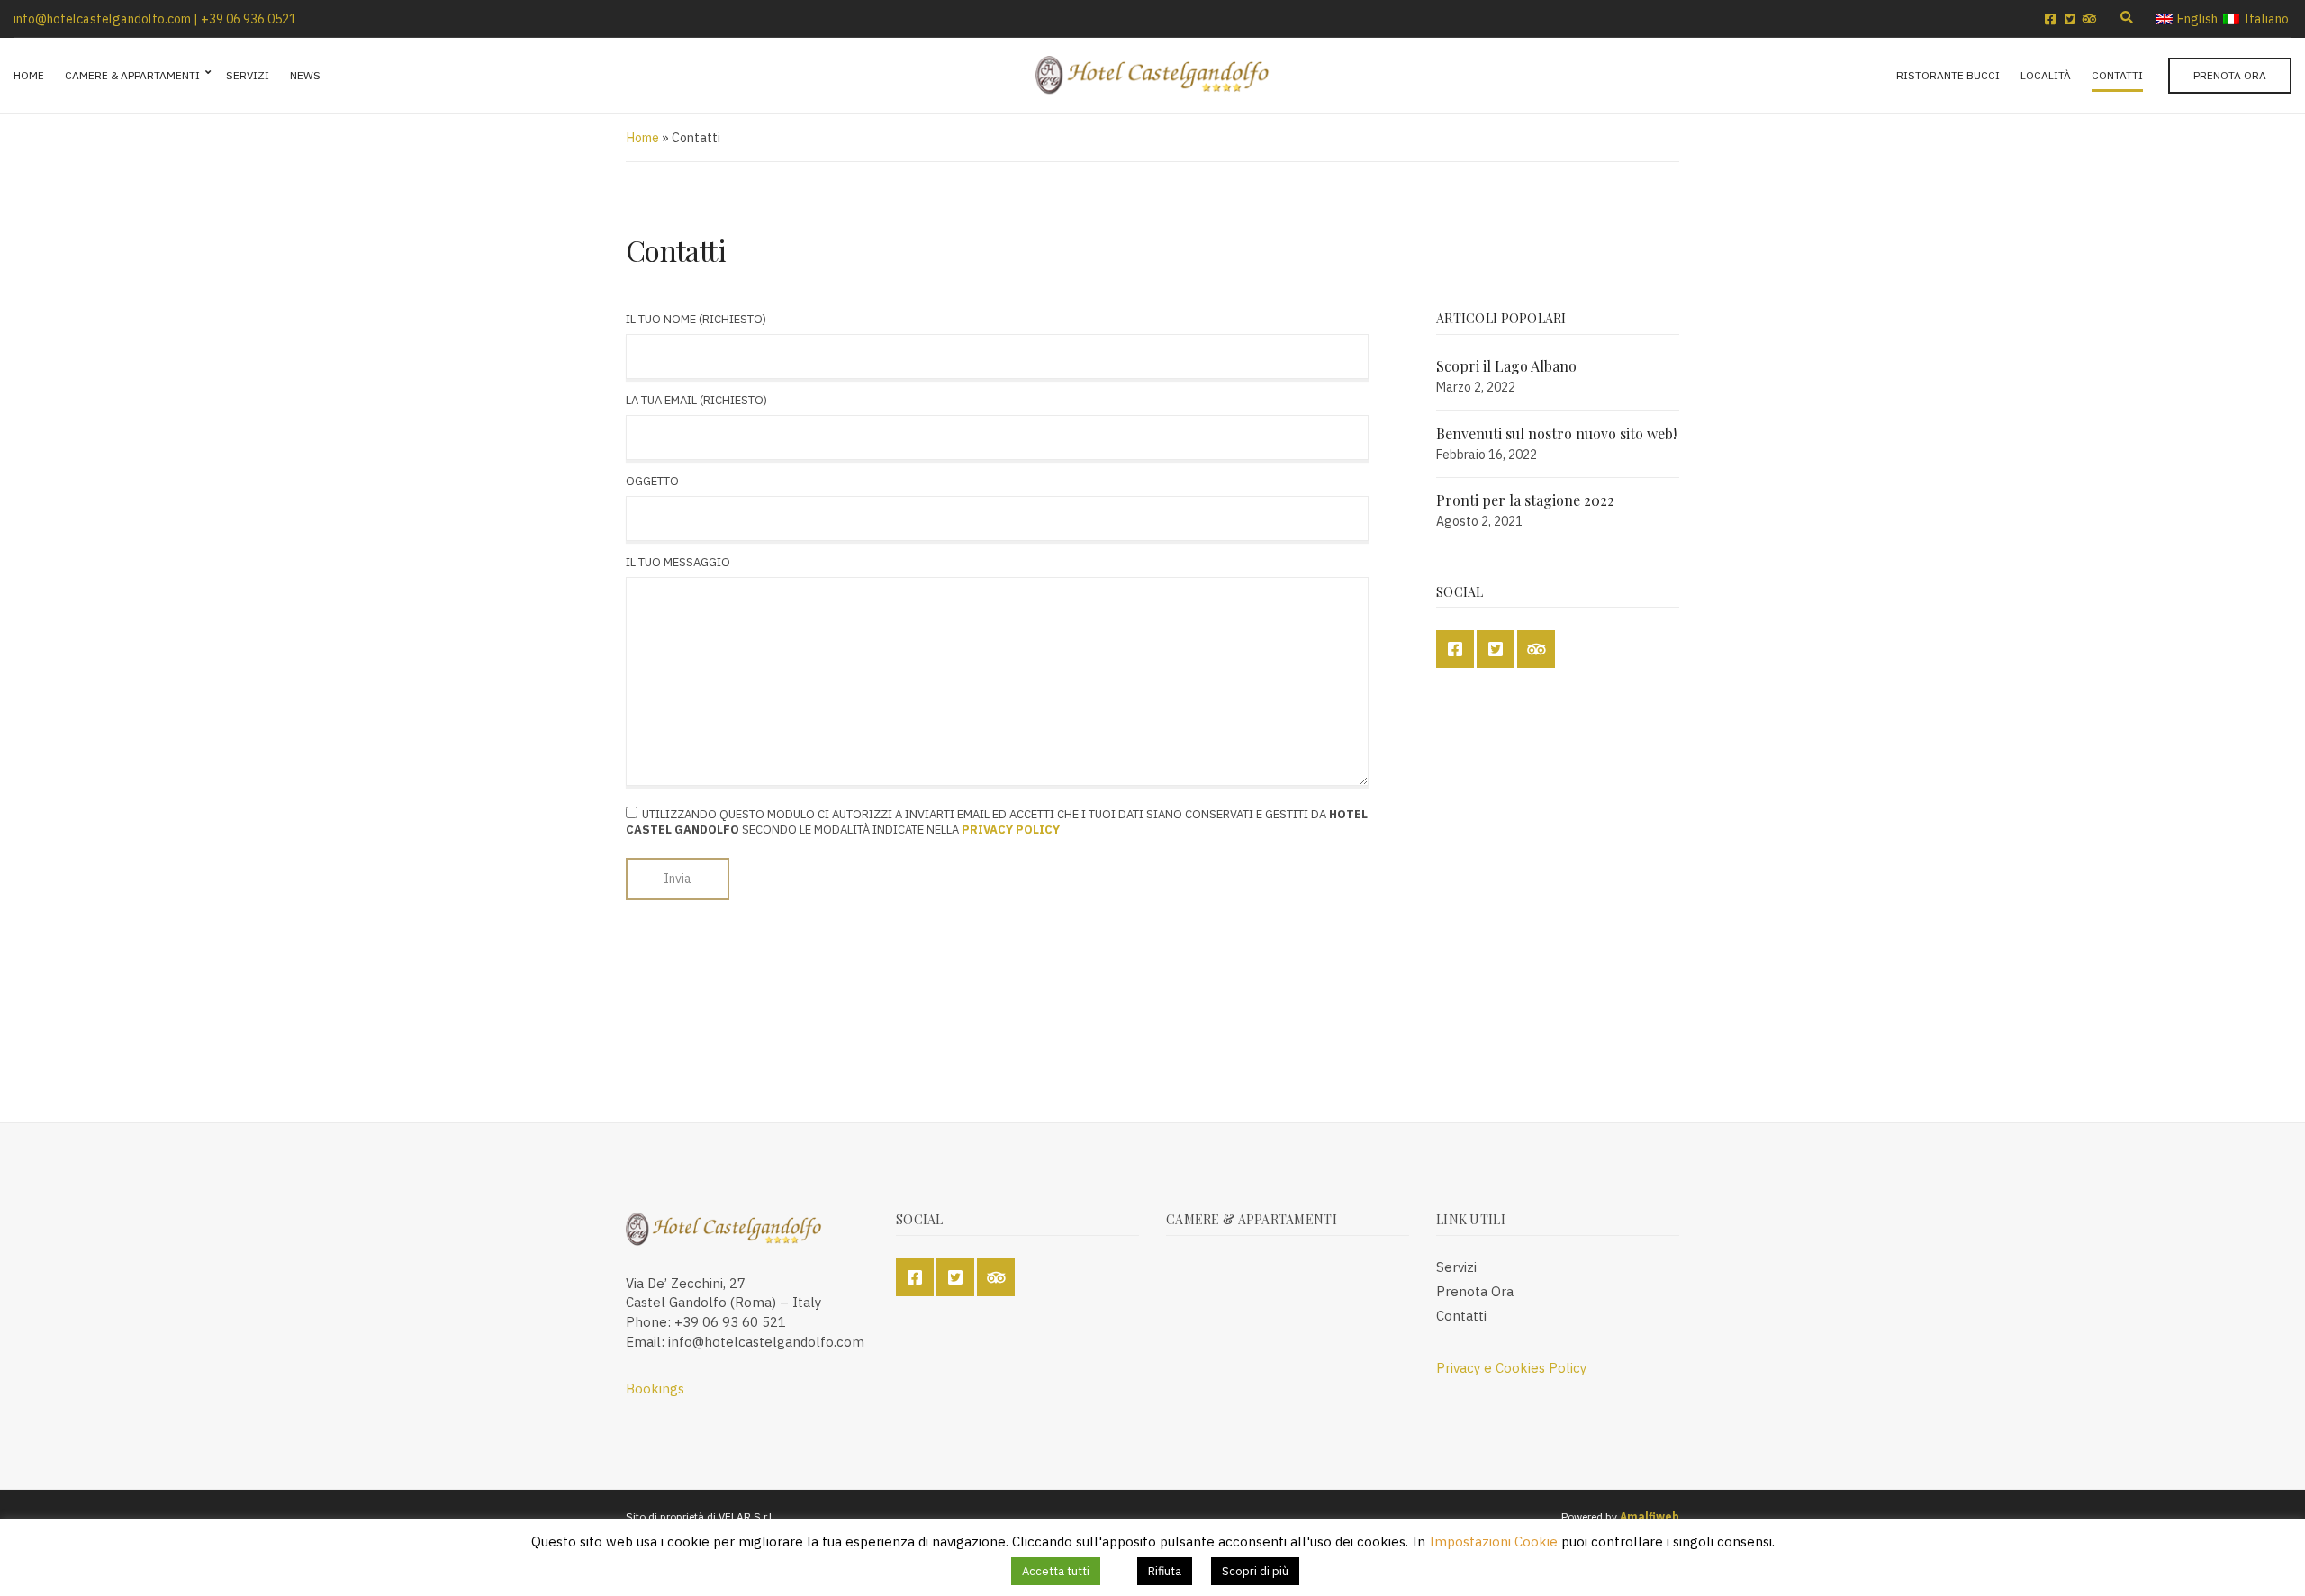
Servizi (248, 75)
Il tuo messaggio (678, 562)
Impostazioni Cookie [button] (1493, 1542)
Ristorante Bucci (1948, 75)
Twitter (2070, 19)
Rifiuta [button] (1165, 1571)
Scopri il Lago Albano (1506, 366)
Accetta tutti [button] (1056, 1571)
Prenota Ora (2230, 75)
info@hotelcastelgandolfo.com (102, 19)
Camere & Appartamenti (132, 75)
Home (29, 75)
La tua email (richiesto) (696, 400)
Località (2046, 75)
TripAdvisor (2090, 19)
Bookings (655, 1389)
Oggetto (652, 481)
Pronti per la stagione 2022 (1525, 500)
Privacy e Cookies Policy (1511, 1368)
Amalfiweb (1650, 1516)
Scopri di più (1255, 1571)
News (305, 75)
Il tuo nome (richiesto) (696, 319)
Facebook (2050, 19)
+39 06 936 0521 (249, 19)
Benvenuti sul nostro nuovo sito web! (1556, 433)
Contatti (2117, 75)
